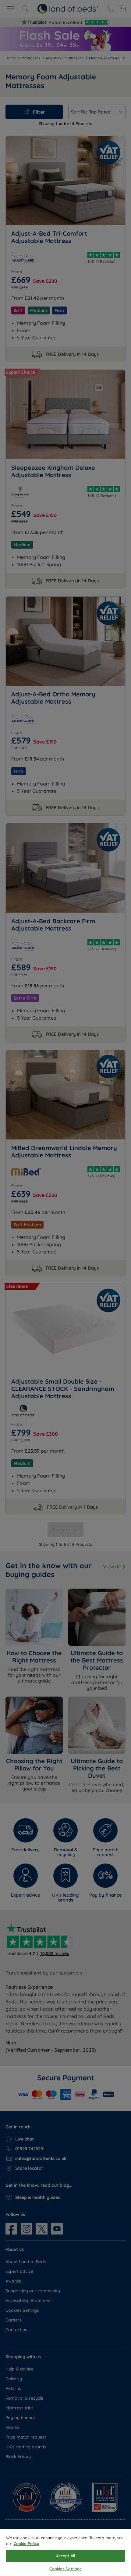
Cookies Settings (65, 2569)
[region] (65, 2552)
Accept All (65, 2556)
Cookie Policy (27, 2543)
